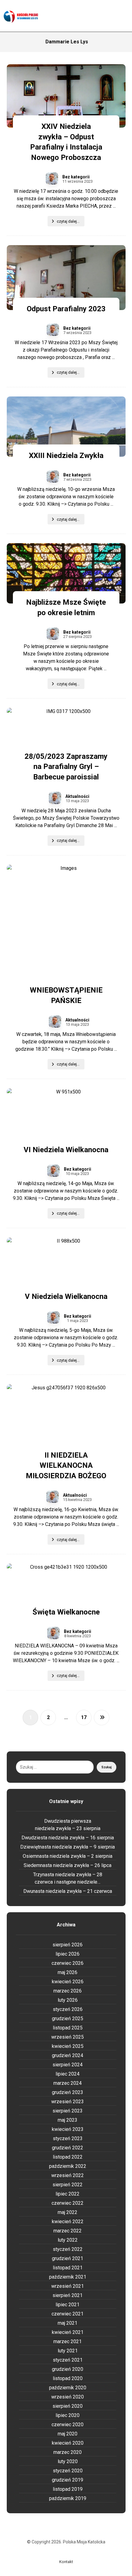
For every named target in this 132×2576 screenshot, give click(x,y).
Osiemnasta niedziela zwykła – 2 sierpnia (68, 1856)
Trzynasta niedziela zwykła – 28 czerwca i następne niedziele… (68, 1878)
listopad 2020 (68, 2378)
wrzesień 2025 (68, 2037)
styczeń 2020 (68, 2471)
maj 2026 (68, 1972)
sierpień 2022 (68, 2185)
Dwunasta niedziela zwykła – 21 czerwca (68, 1891)
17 (84, 1717)
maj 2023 (68, 2120)
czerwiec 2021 (68, 2314)
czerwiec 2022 (68, 2203)
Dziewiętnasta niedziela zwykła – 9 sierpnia (68, 1847)
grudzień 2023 (68, 2092)
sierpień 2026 (68, 1945)
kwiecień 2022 (68, 2222)
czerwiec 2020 (68, 2425)
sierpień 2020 (68, 2406)
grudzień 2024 (68, 2055)
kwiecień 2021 (68, 2332)
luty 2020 (68, 2461)
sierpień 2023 (68, 2111)
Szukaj (107, 1767)
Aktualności (77, 796)
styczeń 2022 (68, 2249)
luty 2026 (68, 2000)
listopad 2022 (68, 2157)
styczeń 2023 (68, 2138)
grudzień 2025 (68, 2019)
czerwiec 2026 (68, 1963)
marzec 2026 (68, 1991)
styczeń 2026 (68, 2009)
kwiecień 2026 (68, 1982)
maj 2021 (68, 2323)
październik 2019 (68, 2498)
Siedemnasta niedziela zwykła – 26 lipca (68, 1865)
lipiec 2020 (68, 2415)
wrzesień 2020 (68, 2397)
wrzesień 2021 (68, 2286)
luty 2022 (68, 2240)
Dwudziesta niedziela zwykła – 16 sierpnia (68, 1838)
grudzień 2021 (68, 2258)
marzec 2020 (68, 2452)
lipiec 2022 (68, 2194)
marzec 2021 (68, 2341)
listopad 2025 (68, 2028)
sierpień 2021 (68, 2295)
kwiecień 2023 (68, 2129)
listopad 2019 (68, 2489)
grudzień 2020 (68, 2369)
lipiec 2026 (68, 1954)
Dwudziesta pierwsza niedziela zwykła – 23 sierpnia (68, 1825)
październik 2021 (68, 2277)
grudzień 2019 (68, 2480)
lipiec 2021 (68, 2305)
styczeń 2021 (68, 2360)
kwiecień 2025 (68, 2046)
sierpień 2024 (68, 2065)
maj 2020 (68, 2434)
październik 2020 (68, 2388)
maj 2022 (68, 2212)
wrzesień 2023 (68, 2102)
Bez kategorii (76, 177)
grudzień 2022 (68, 2148)
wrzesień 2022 (68, 2175)
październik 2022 (68, 2166)
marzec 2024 (68, 2083)
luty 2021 (68, 2351)
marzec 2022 (68, 2231)
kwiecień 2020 (68, 2443)
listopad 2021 (68, 2268)
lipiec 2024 (68, 2074)
